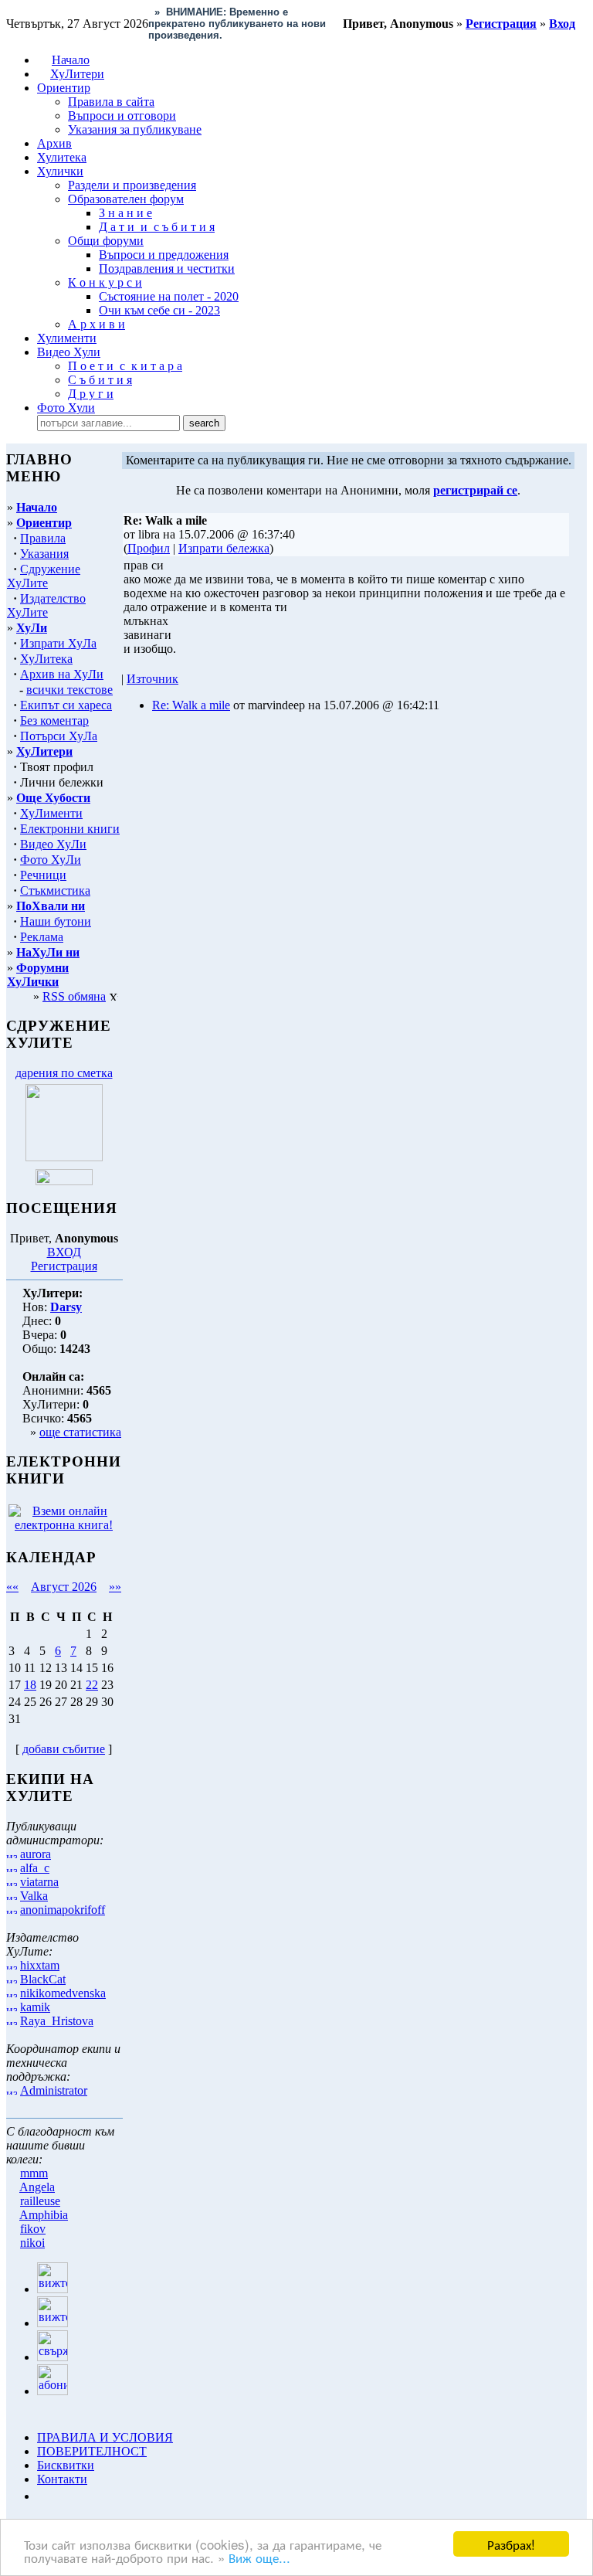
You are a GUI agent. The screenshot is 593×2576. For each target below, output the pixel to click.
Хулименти (67, 338)
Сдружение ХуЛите (44, 576)
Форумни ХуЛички (38, 975)
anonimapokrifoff (63, 1910)
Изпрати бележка (224, 548)
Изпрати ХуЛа (58, 643)
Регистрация (64, 1266)
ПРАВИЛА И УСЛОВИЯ (105, 2437)
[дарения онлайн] (64, 1181)
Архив (54, 143)
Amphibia (44, 2215)
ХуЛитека (46, 659)
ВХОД (64, 1252)
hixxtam (40, 1965)
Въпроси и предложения (164, 255)
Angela (37, 2187)
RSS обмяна (74, 996)
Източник (152, 679)
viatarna (39, 1882)
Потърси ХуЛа (59, 736)
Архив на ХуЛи (62, 674)
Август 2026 (64, 1587)
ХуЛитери (77, 74)
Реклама (42, 937)
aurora (36, 1854)
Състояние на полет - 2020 (169, 296)
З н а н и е (125, 213)
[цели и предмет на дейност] (64, 1157)
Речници (43, 875)
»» (115, 1587)
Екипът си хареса (66, 705)
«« (12, 1587)
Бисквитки (66, 2465)
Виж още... (259, 2557)
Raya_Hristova (57, 2021)
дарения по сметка (64, 1073)
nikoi (32, 2243)
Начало (71, 60)
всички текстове (69, 690)
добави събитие (64, 1749)
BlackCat (43, 1979)
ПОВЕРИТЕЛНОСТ (92, 2451)
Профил (149, 548)
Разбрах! (511, 2544)
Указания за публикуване (135, 129)
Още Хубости (53, 798)
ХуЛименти (51, 813)
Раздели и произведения (132, 185)
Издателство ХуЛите (46, 605)
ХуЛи (32, 628)
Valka (34, 1896)
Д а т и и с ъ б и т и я (157, 227)
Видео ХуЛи (53, 844)
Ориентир (44, 523)
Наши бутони (56, 921)
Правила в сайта (111, 102)
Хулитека (62, 157)
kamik (35, 2007)
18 (30, 1685)
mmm (34, 2173)
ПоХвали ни (51, 906)
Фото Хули (66, 408)
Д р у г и (91, 394)
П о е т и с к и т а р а (125, 366)
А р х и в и (97, 324)
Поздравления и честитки (167, 268)
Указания (44, 554)
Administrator (54, 2090)
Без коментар (54, 720)
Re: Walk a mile (191, 705)
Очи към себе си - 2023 (159, 310)
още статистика (80, 1432)
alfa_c (35, 1868)
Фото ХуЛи (51, 860)
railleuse (40, 2201)
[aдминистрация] (42, 2496)
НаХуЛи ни (48, 952)
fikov (33, 2229)
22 (92, 1685)
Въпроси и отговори (122, 116)
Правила (43, 538)
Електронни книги (70, 829)
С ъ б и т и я (100, 380)
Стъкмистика (55, 890)
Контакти (62, 2479)
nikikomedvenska (63, 1993)
